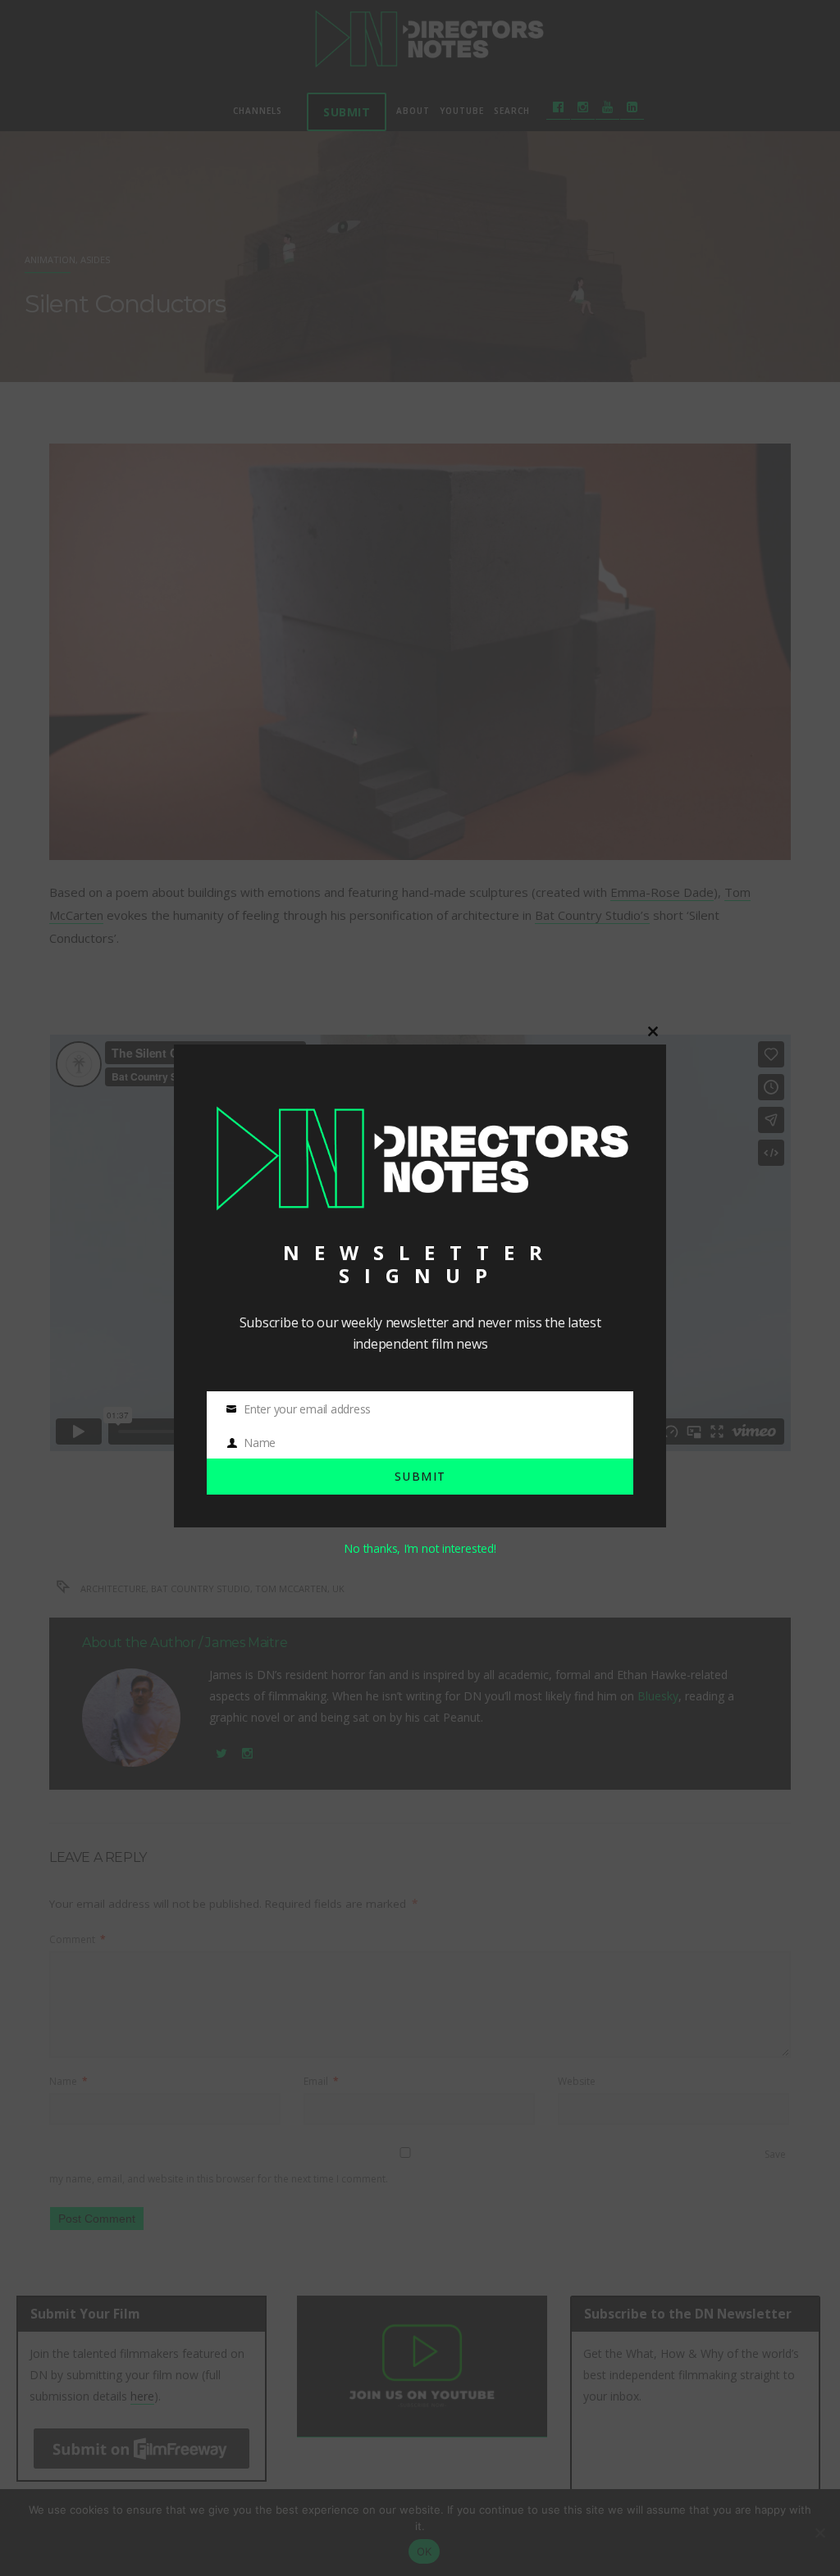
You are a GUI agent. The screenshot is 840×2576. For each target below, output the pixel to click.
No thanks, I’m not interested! (420, 1548)
